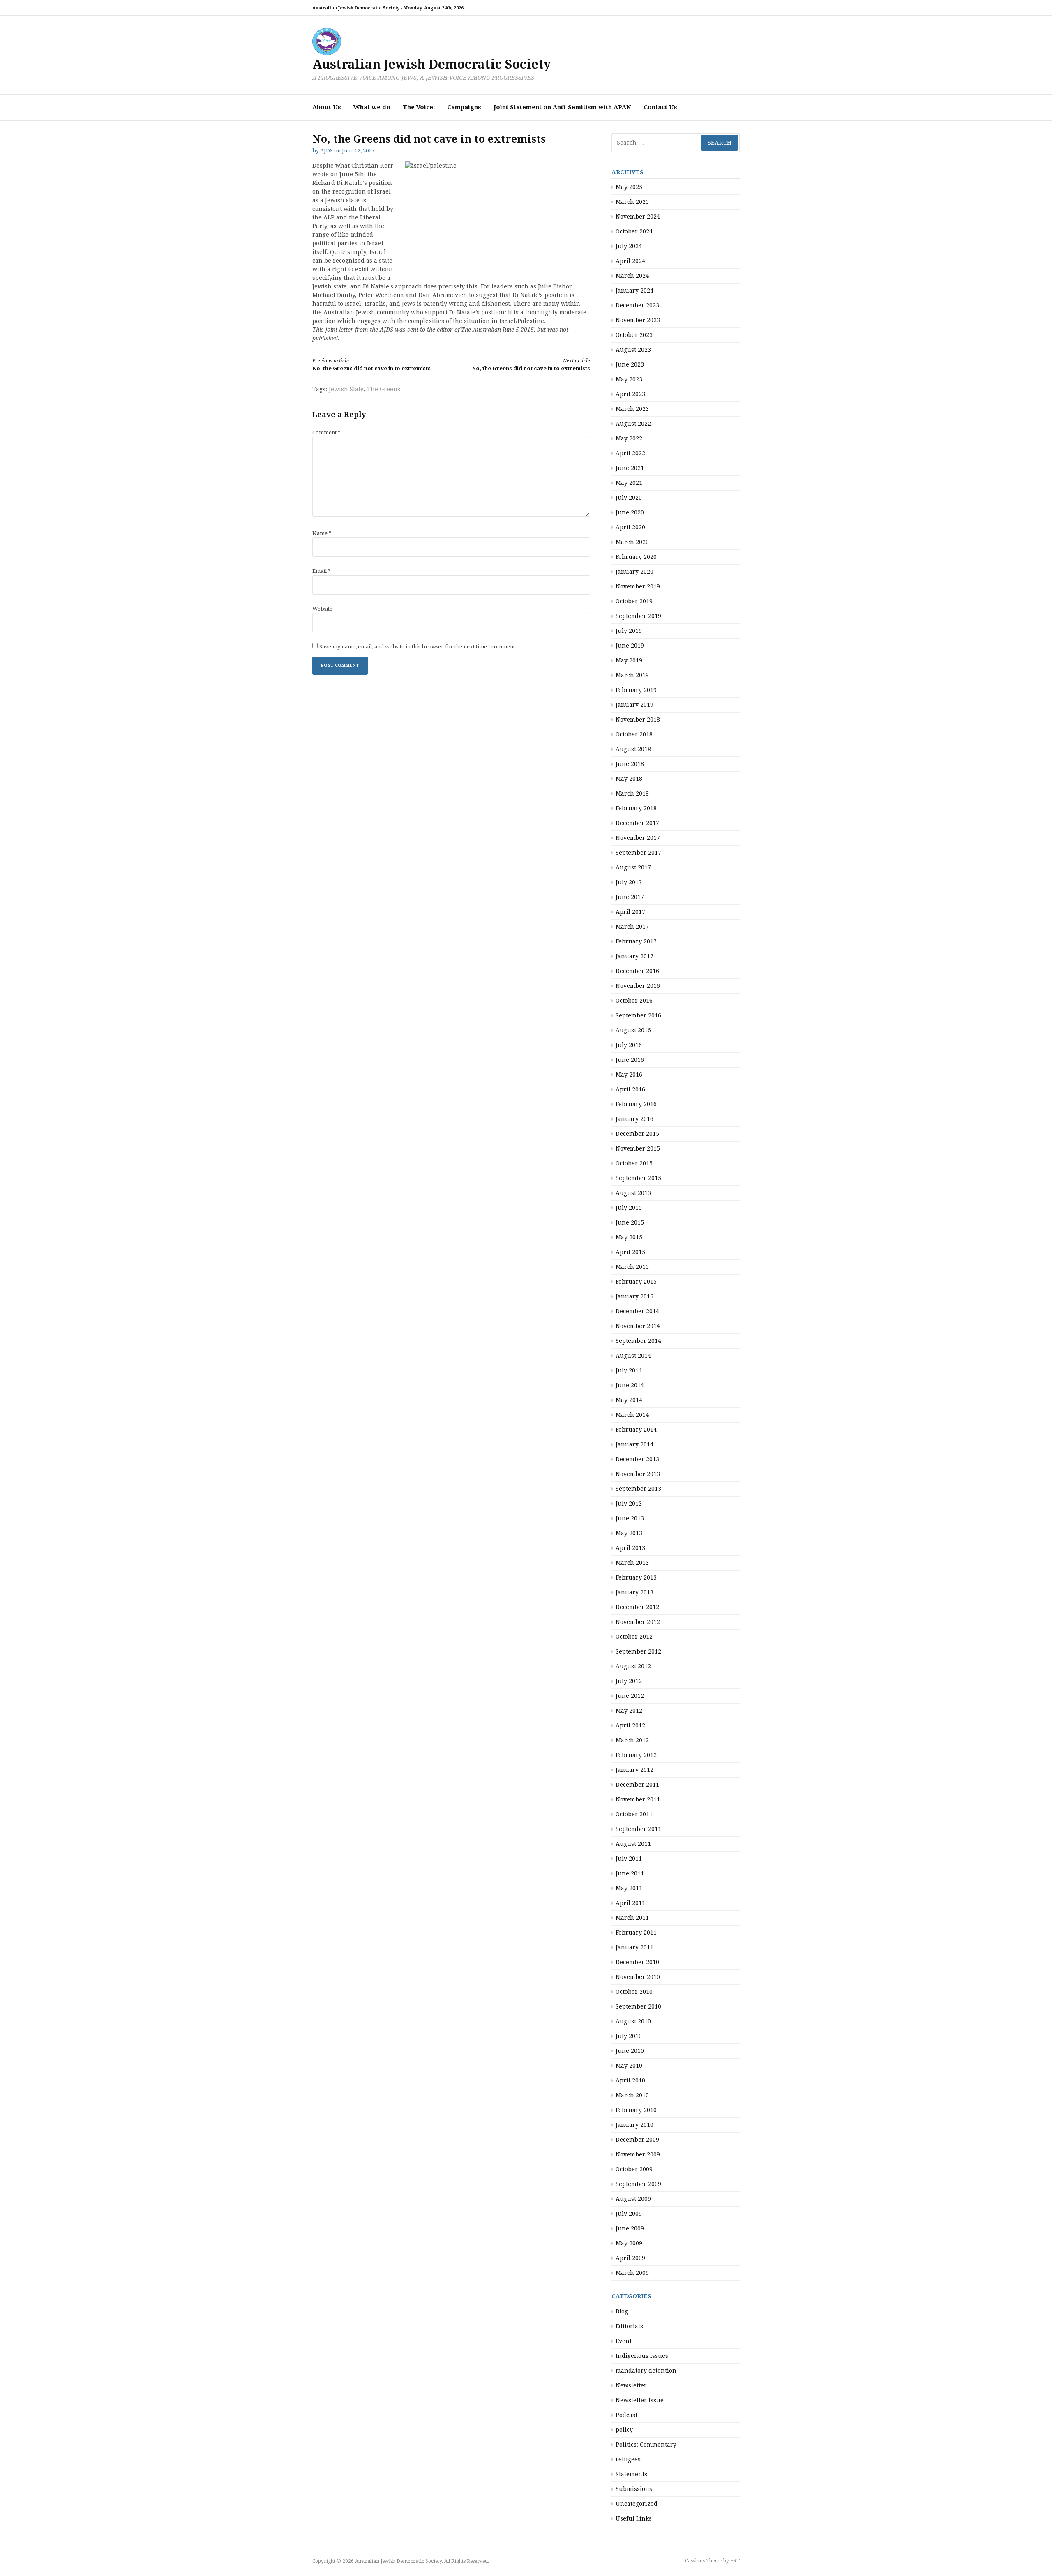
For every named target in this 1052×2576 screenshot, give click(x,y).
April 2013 (630, 1548)
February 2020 (636, 557)
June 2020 (630, 512)
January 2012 (634, 1770)
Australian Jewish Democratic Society (431, 64)
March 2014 (632, 1415)
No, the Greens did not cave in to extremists (371, 365)
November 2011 (638, 1799)
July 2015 (629, 1208)
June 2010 (630, 2051)
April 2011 (630, 1903)
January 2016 (634, 1119)
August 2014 (633, 1356)
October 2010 (634, 1992)
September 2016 (638, 1015)
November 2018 (638, 720)
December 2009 (637, 2140)
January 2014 (634, 1444)
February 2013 (636, 1577)
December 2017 (637, 823)
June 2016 (630, 1060)
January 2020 (634, 572)
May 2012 (629, 1711)
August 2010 (633, 2021)
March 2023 (632, 409)
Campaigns (464, 107)
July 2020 (629, 498)
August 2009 (633, 2199)
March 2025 (632, 202)
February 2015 (636, 1282)
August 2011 (633, 1844)
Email (322, 571)
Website (322, 609)
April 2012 (630, 1725)
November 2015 (638, 1148)
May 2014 (629, 1400)
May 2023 (629, 379)
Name (322, 533)
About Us (327, 107)
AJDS (326, 151)
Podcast (626, 2415)
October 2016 (634, 1001)
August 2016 (633, 1030)
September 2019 (638, 616)
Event (624, 2341)
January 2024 (634, 291)
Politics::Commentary (646, 2445)
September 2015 (638, 1178)
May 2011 (629, 1888)
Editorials (629, 2326)
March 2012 (632, 1740)
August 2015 (633, 1193)
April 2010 (630, 2080)
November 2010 (638, 1977)
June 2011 (630, 1873)
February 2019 (636, 690)
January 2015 (634, 1296)
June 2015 (630, 1222)
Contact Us (660, 107)
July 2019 (629, 631)
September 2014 (638, 1341)
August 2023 (633, 350)
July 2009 (629, 2214)
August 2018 (633, 749)
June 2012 (630, 1696)
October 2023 (634, 335)
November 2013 (638, 1474)
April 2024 (630, 261)
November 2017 (638, 838)
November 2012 (638, 1622)
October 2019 (634, 601)
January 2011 (634, 1947)
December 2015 (637, 1134)
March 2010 (632, 2095)
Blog (622, 2311)
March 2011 (632, 1918)
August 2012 (633, 1666)
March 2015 (632, 1267)
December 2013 (637, 1459)
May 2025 (629, 187)
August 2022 (633, 424)
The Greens (384, 389)
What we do (372, 107)
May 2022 (629, 438)
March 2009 (632, 2273)
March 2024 (632, 276)
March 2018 (632, 793)
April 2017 (630, 912)
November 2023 (638, 320)
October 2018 (634, 734)
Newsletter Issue (640, 2400)
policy (624, 2430)
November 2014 (638, 1326)
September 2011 (638, 1829)
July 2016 (629, 1045)
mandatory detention (646, 2371)
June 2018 (630, 764)
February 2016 (636, 1104)
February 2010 (636, 2110)
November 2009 (638, 2154)
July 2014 (629, 1370)
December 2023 (637, 305)
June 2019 (630, 646)
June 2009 (630, 2228)
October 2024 (634, 231)
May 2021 (629, 483)
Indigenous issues (642, 2356)
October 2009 (634, 2169)
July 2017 (629, 882)
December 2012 (637, 1607)
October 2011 (634, 1814)
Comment (326, 432)
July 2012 (629, 1681)
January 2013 (634, 1592)
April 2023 (630, 394)
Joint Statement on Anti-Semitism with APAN (562, 107)
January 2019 (634, 705)
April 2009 (630, 2258)
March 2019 (632, 675)
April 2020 (630, 527)
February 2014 (636, 1430)
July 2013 (629, 1504)
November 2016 (638, 986)
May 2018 (629, 779)
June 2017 (630, 897)
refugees (628, 2459)
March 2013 (632, 1563)
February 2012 (636, 1755)
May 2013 (629, 1533)
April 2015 (630, 1252)
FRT (735, 2561)
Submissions (634, 2489)
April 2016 (630, 1089)
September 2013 (638, 1489)
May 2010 (629, 2066)
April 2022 (630, 453)
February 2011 (636, 1933)
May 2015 (629, 1237)
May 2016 (629, 1075)
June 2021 (630, 468)
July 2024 (629, 246)
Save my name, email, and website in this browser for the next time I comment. (418, 647)
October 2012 (634, 1637)
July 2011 (629, 1859)
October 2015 (634, 1163)
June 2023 (630, 364)
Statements (631, 2474)
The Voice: (419, 107)
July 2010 (629, 2036)
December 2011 (637, 1785)
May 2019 (629, 660)
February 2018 (636, 808)
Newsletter (631, 2385)
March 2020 (632, 542)
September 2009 (638, 2184)
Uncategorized (637, 2504)
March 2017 (632, 927)
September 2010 (638, 2006)
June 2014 (630, 1385)
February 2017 (636, 941)
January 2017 (634, 956)
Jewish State (346, 389)
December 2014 (637, 1311)
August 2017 (633, 867)
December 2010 (637, 1962)
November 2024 (638, 217)
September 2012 (638, 1651)
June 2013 (630, 1518)
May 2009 (629, 2243)
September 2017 (638, 853)
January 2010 (634, 2125)
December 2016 (637, 971)
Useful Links (634, 2518)
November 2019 (638, 586)
